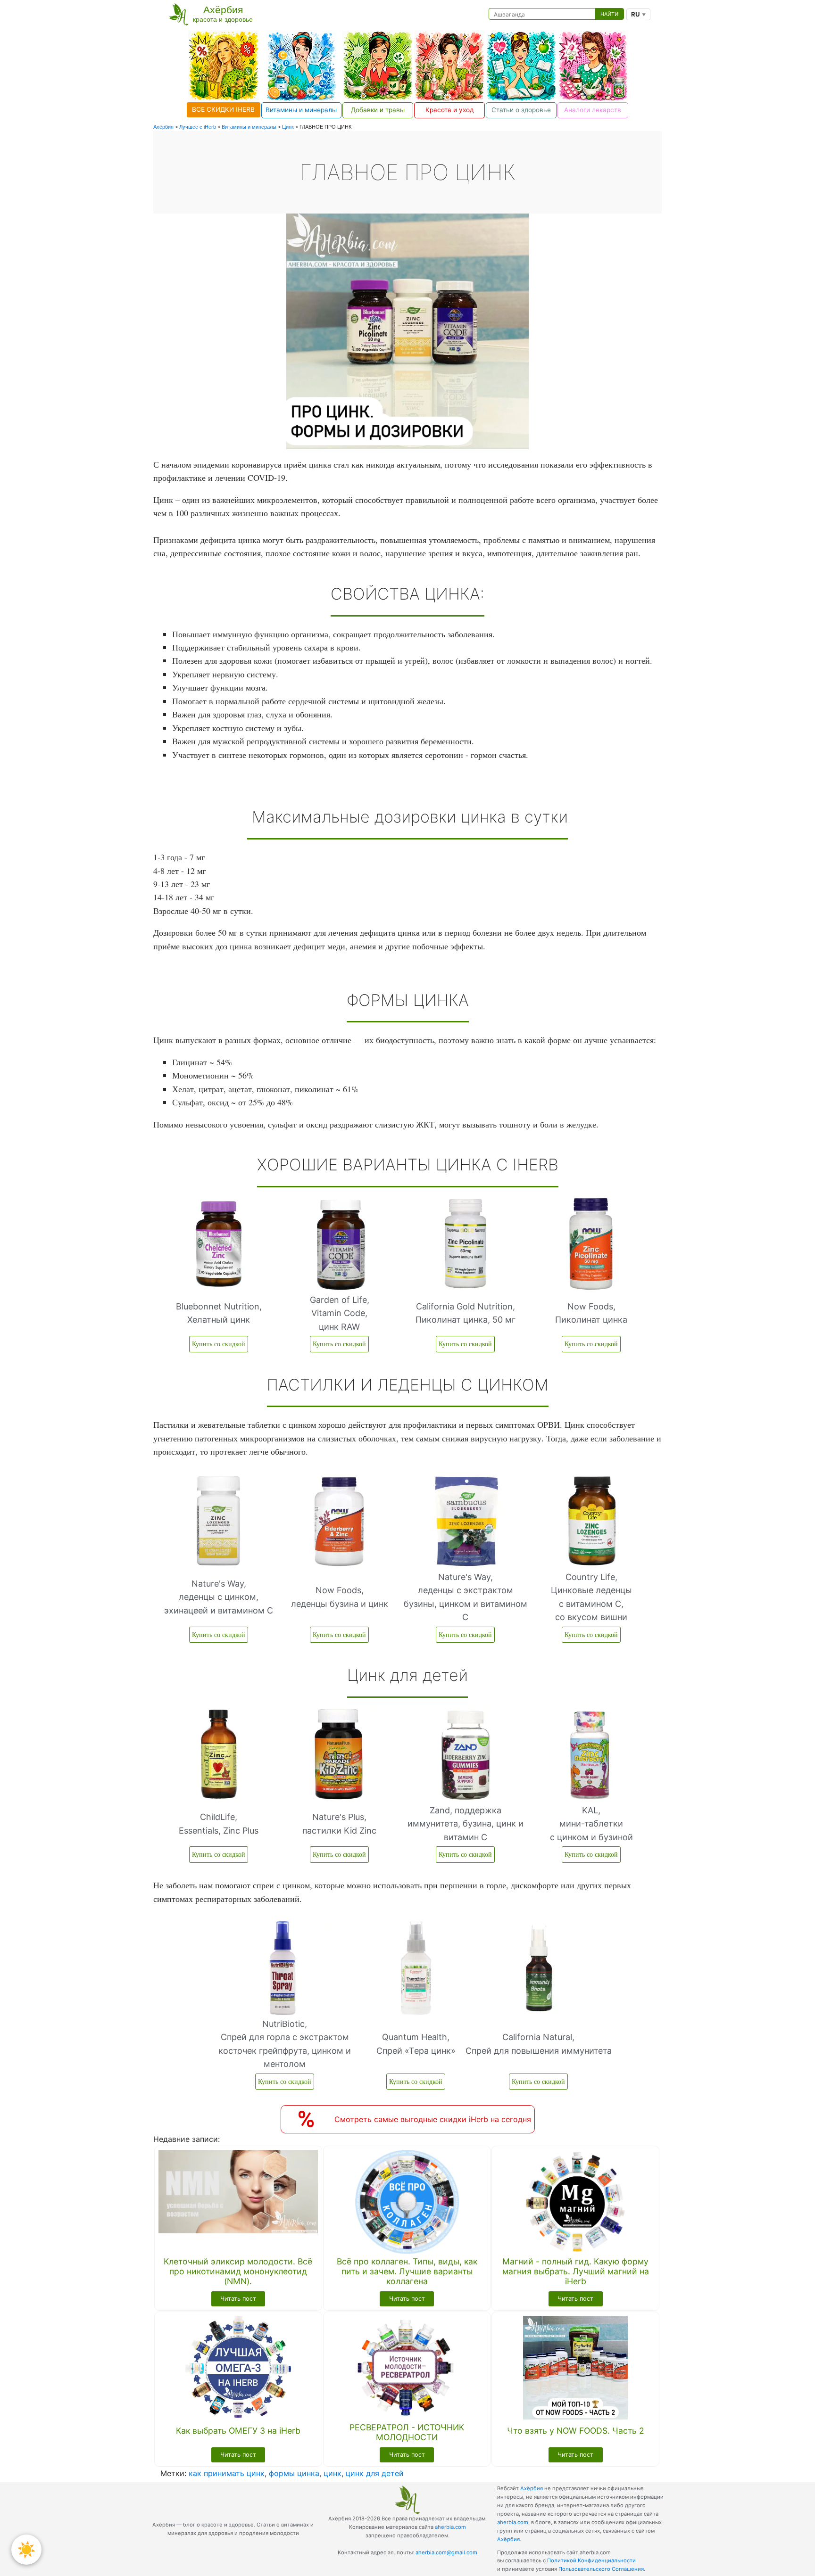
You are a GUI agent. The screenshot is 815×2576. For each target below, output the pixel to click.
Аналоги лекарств (593, 110)
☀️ (26, 2549)
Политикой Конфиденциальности (591, 2560)
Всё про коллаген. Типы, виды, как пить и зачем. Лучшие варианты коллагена (407, 2271)
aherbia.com (450, 2527)
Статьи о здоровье (521, 110)
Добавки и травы (378, 110)
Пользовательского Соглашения (601, 2569)
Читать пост (238, 2299)
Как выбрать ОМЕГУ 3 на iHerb (238, 2431)
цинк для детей (375, 2473)
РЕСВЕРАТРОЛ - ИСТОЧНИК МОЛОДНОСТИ (407, 2432)
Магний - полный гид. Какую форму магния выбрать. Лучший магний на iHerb (576, 2271)
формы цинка (294, 2473)
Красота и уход (449, 110)
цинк (333, 2473)
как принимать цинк (227, 2473)
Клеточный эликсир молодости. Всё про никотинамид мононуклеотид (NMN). (238, 2271)
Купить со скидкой (219, 1344)
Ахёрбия (532, 2488)
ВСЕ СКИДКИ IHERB (223, 109)
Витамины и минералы (301, 110)
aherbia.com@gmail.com (446, 2552)
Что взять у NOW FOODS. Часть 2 (576, 2431)
